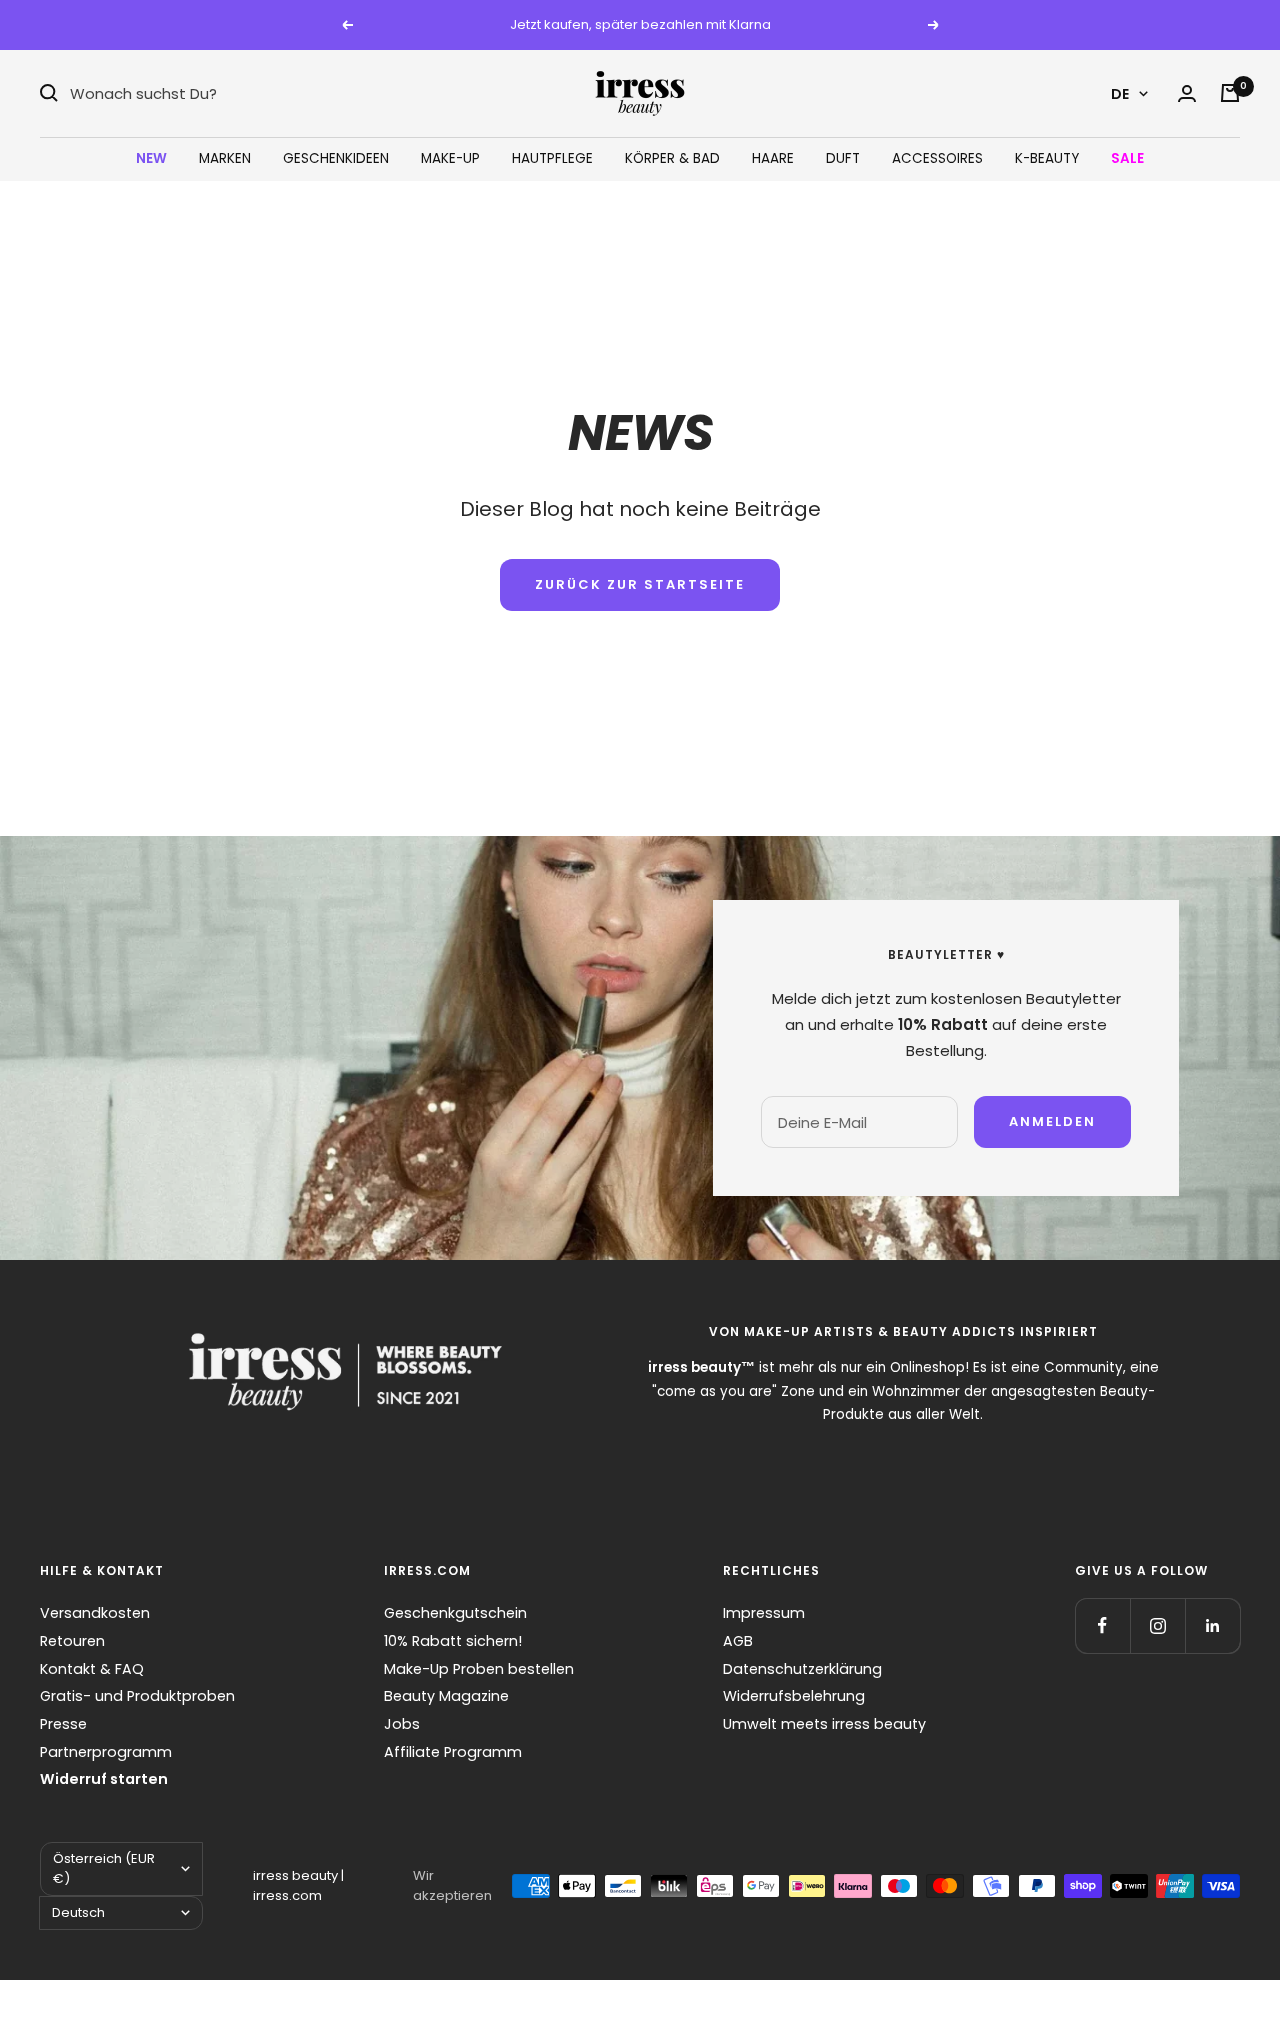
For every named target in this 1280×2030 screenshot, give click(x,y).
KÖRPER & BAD (672, 158)
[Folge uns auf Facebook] (1102, 1625)
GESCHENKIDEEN (336, 158)
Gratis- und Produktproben (137, 1696)
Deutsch (78, 1912)
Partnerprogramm (106, 1752)
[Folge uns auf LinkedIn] (1212, 1625)
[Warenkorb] (1230, 93)
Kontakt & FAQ (92, 1669)
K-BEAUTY (1047, 158)
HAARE (773, 158)
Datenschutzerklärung (802, 1669)
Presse (63, 1724)
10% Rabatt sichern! (453, 1641)
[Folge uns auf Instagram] (1157, 1625)
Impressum (764, 1613)
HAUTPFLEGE (552, 158)
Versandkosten (95, 1613)
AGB (738, 1641)
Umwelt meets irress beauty (824, 1724)
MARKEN (225, 158)
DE (1120, 93)
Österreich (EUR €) (104, 1868)
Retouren (72, 1641)
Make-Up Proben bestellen (479, 1669)
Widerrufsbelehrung (794, 1696)
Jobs (402, 1724)
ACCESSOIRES (937, 158)
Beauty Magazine (446, 1696)
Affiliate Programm (453, 1752)
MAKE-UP (450, 158)
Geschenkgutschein (455, 1613)
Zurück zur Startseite (640, 584)
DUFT (843, 158)
